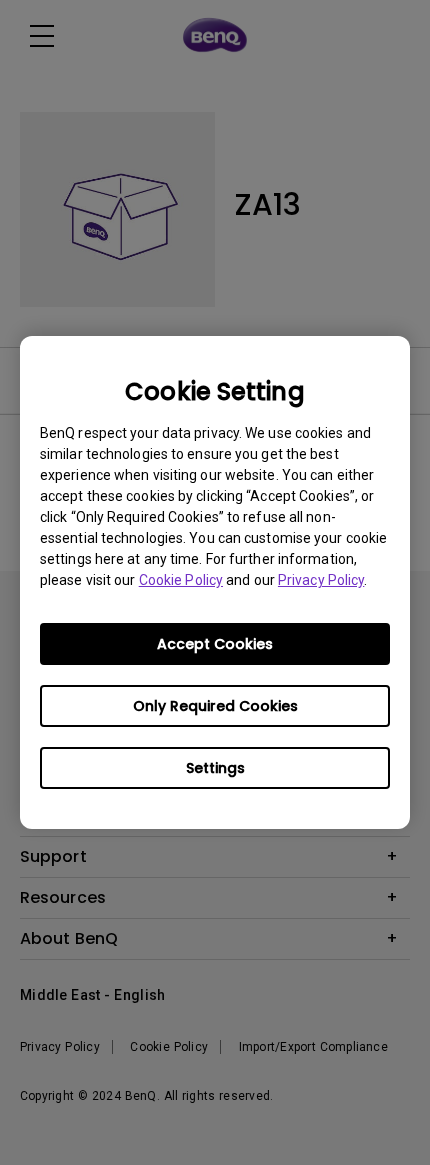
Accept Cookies (215, 644)
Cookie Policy (181, 580)
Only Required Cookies (215, 706)
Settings (215, 768)
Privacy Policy (321, 580)
